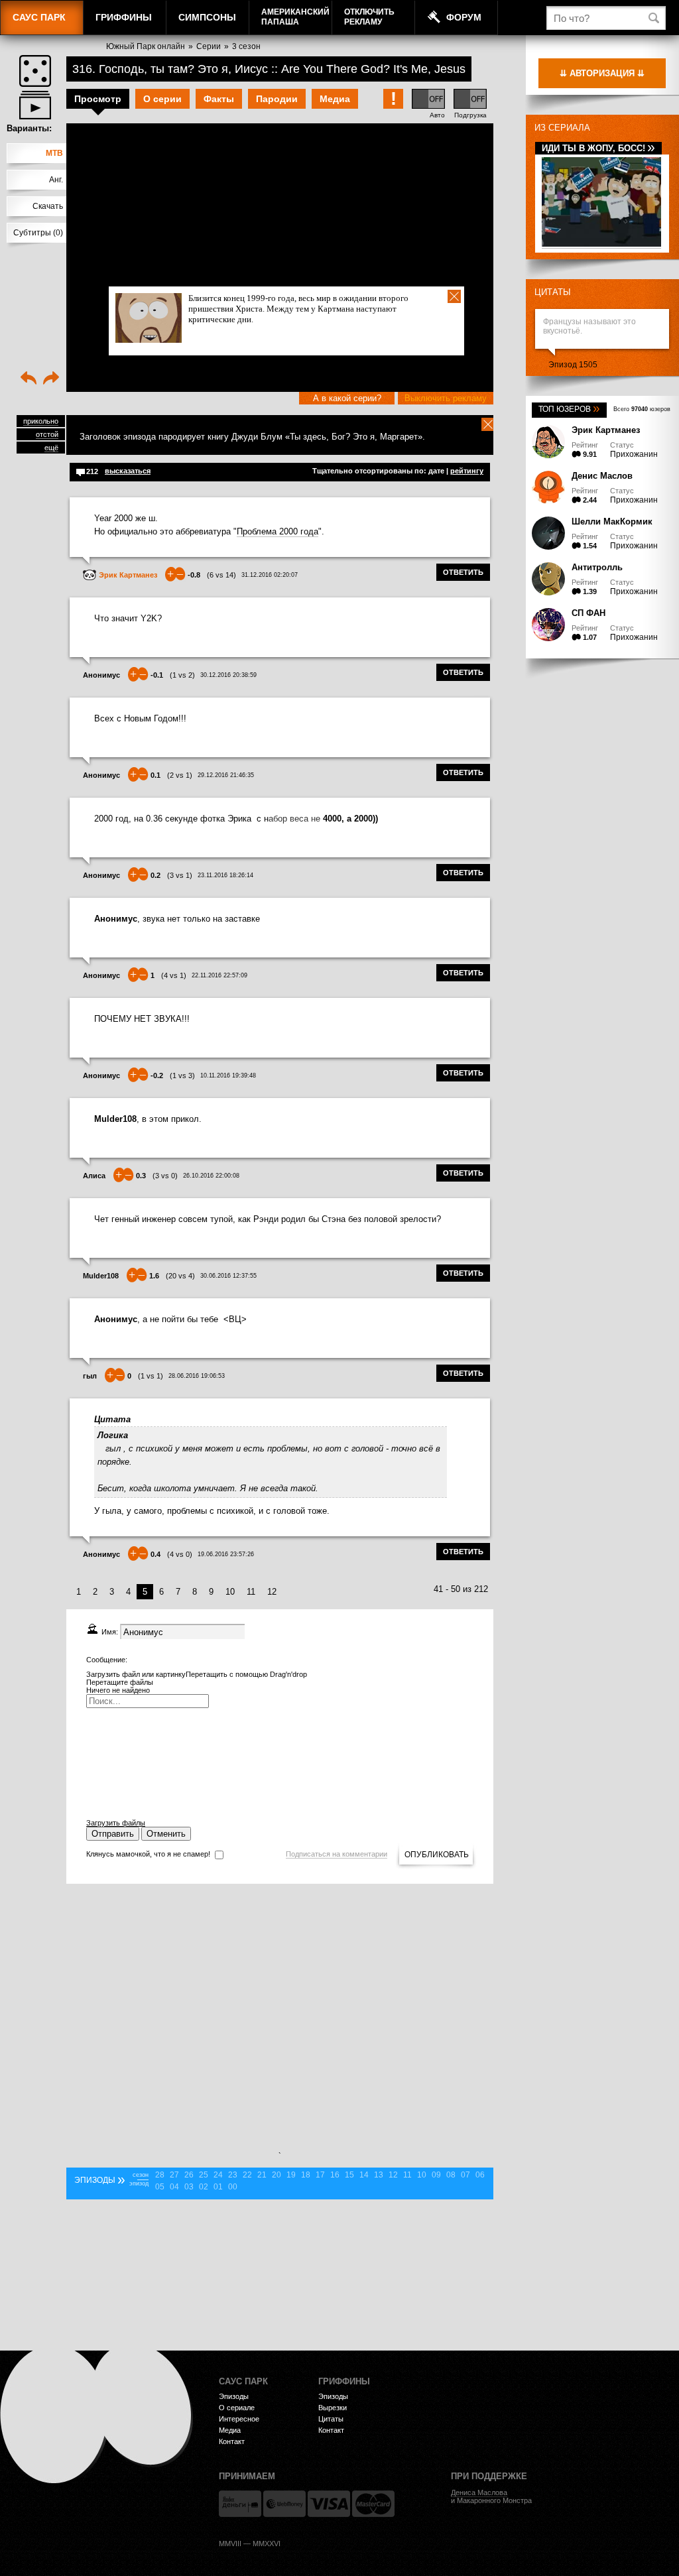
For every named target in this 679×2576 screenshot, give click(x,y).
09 (436, 2175)
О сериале (237, 2408)
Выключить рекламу (446, 398)
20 (277, 2175)
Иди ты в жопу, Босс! (598, 148)
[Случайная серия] (35, 71)
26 (189, 2175)
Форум (464, 17)
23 (233, 2175)
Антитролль (597, 567)
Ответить (463, 572)
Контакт (232, 2441)
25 (204, 2175)
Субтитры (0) (38, 233)
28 (160, 2175)
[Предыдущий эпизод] (29, 379)
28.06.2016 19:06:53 (197, 1376)
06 (480, 2175)
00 (233, 2187)
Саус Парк (39, 17)
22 (247, 2175)
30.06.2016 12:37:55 (228, 1276)
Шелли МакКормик (612, 521)
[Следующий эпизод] (51, 379)
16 (335, 2175)
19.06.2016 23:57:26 (226, 1554)
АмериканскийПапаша (295, 17)
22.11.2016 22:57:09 (219, 975)
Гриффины (124, 17)
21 (262, 2175)
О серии (162, 99)
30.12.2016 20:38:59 (228, 675)
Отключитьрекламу (369, 17)
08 (451, 2175)
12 (272, 1592)
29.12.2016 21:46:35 (226, 775)
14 (364, 2175)
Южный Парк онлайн (146, 46)
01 (218, 2187)
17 (320, 2175)
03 (189, 2187)
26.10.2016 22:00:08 (211, 1176)
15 (349, 2175)
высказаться (128, 471)
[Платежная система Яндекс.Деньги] (240, 2504)
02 (204, 2187)
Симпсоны (207, 17)
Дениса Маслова (479, 2492)
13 (379, 2175)
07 (465, 2175)
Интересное (239, 2419)
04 (174, 2187)
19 (291, 2175)
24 (218, 2175)
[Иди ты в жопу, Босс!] (601, 244)
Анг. (56, 180)
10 (230, 1592)
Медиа (335, 99)
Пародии (277, 99)
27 (174, 2175)
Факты (219, 99)
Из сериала (562, 128)
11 (251, 1592)
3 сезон (246, 46)
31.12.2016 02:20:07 (270, 575)
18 (306, 2175)
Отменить (166, 1834)
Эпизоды (234, 2396)
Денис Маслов (602, 476)
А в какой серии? (347, 398)
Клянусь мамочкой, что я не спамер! (148, 1854)
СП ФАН (588, 613)
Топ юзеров (569, 409)
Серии (209, 46)
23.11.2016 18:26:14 (225, 875)
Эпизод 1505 (573, 365)
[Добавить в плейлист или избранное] (35, 105)
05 (160, 2187)
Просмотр (98, 99)
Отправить (113, 1834)
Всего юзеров (642, 409)
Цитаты (553, 292)
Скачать (48, 206)
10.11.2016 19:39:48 (228, 1075)
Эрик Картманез (606, 430)
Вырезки (333, 2408)
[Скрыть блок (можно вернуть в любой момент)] (488, 424)
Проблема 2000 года (278, 531)
